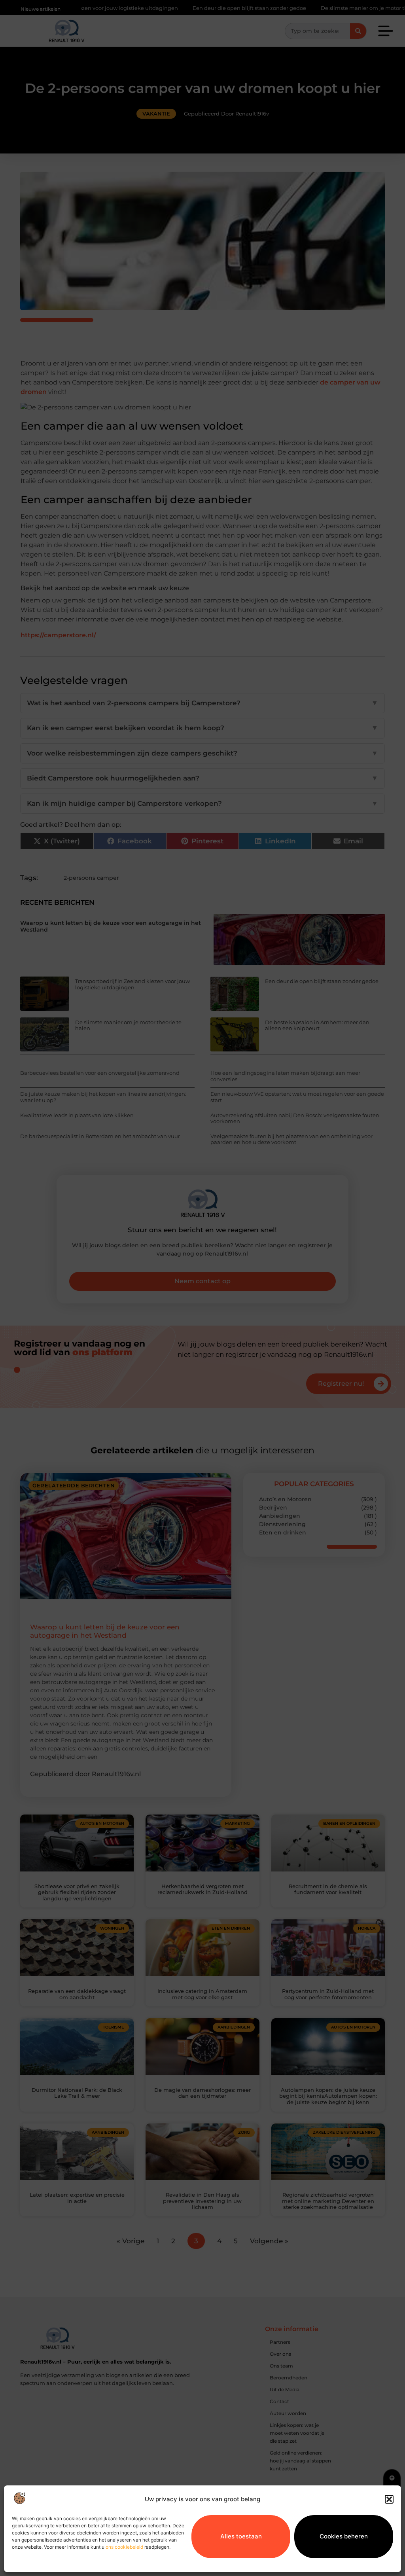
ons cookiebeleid (124, 2547)
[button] (389, 2499)
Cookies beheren (344, 2536)
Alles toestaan (241, 2536)
